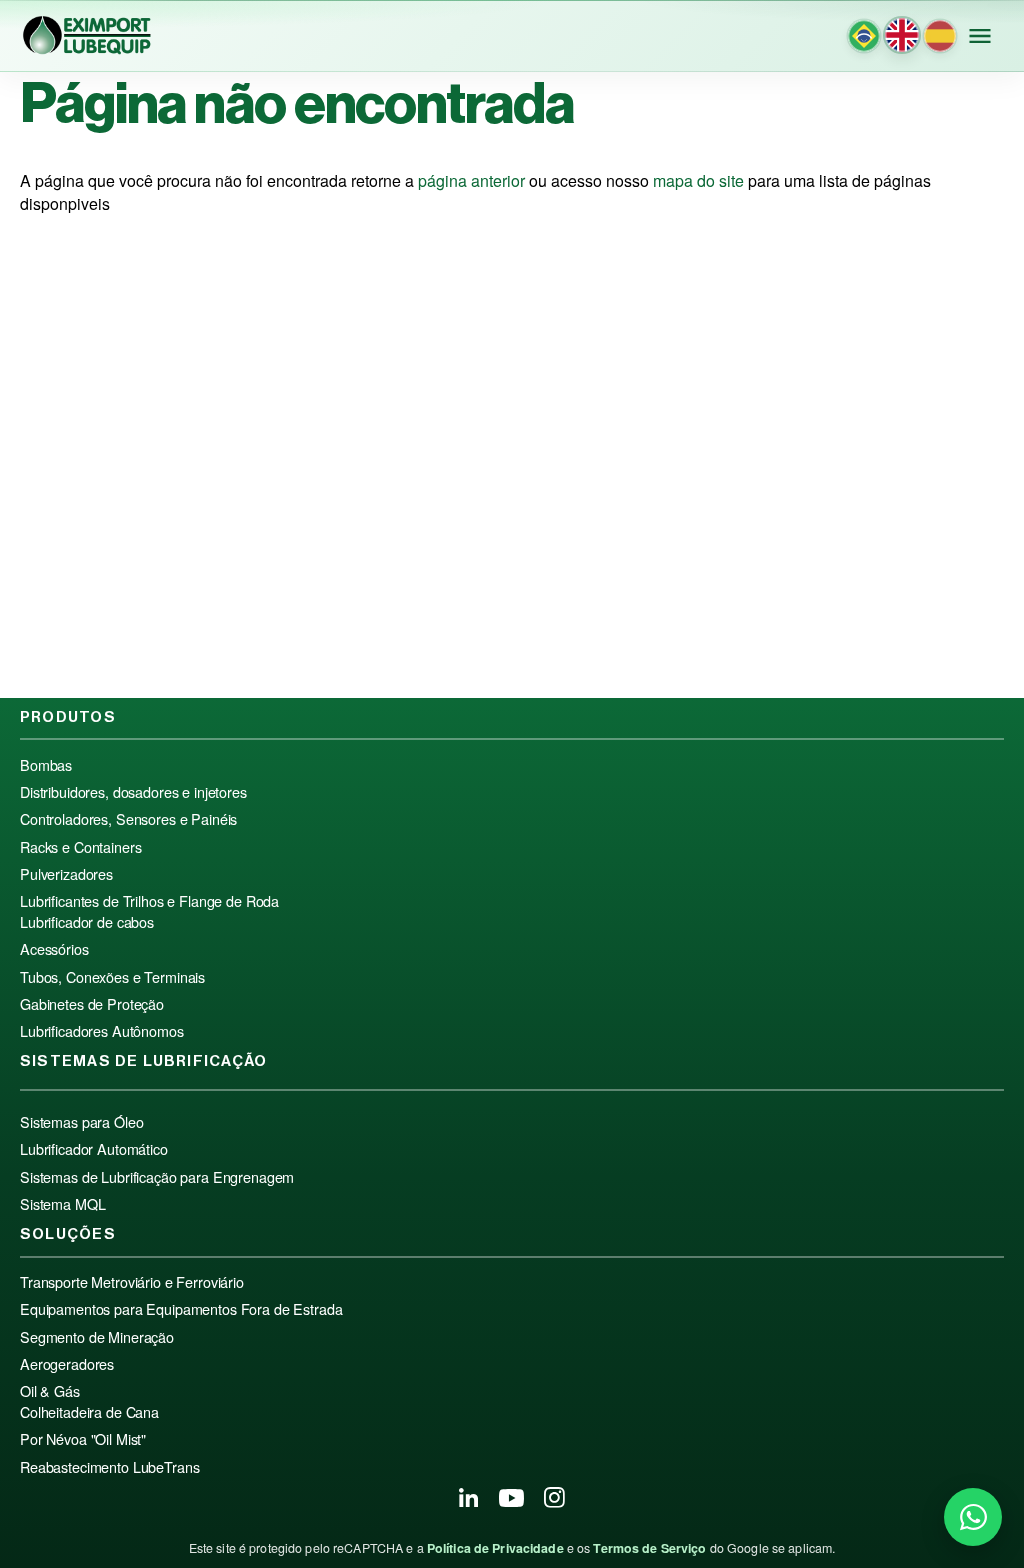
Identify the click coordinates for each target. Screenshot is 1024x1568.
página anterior (471, 180)
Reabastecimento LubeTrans (109, 1467)
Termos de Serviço (649, 1548)
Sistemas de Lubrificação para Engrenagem (157, 1177)
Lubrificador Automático (94, 1149)
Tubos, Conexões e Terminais (112, 977)
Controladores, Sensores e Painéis (128, 819)
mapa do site (698, 180)
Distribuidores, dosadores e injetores (133, 792)
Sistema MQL (62, 1204)
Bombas (46, 765)
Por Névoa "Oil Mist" (83, 1439)
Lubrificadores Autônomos (102, 1031)
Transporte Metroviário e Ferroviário (132, 1282)
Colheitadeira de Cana (89, 1412)
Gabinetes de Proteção (92, 1004)
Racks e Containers (80, 847)
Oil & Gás (50, 1391)
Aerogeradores (67, 1364)
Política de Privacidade (495, 1548)
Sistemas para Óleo (81, 1122)
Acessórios (54, 949)
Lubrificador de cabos (87, 922)
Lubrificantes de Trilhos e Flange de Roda (149, 901)
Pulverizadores (66, 874)
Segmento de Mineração (97, 1337)
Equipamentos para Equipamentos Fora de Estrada (181, 1309)
